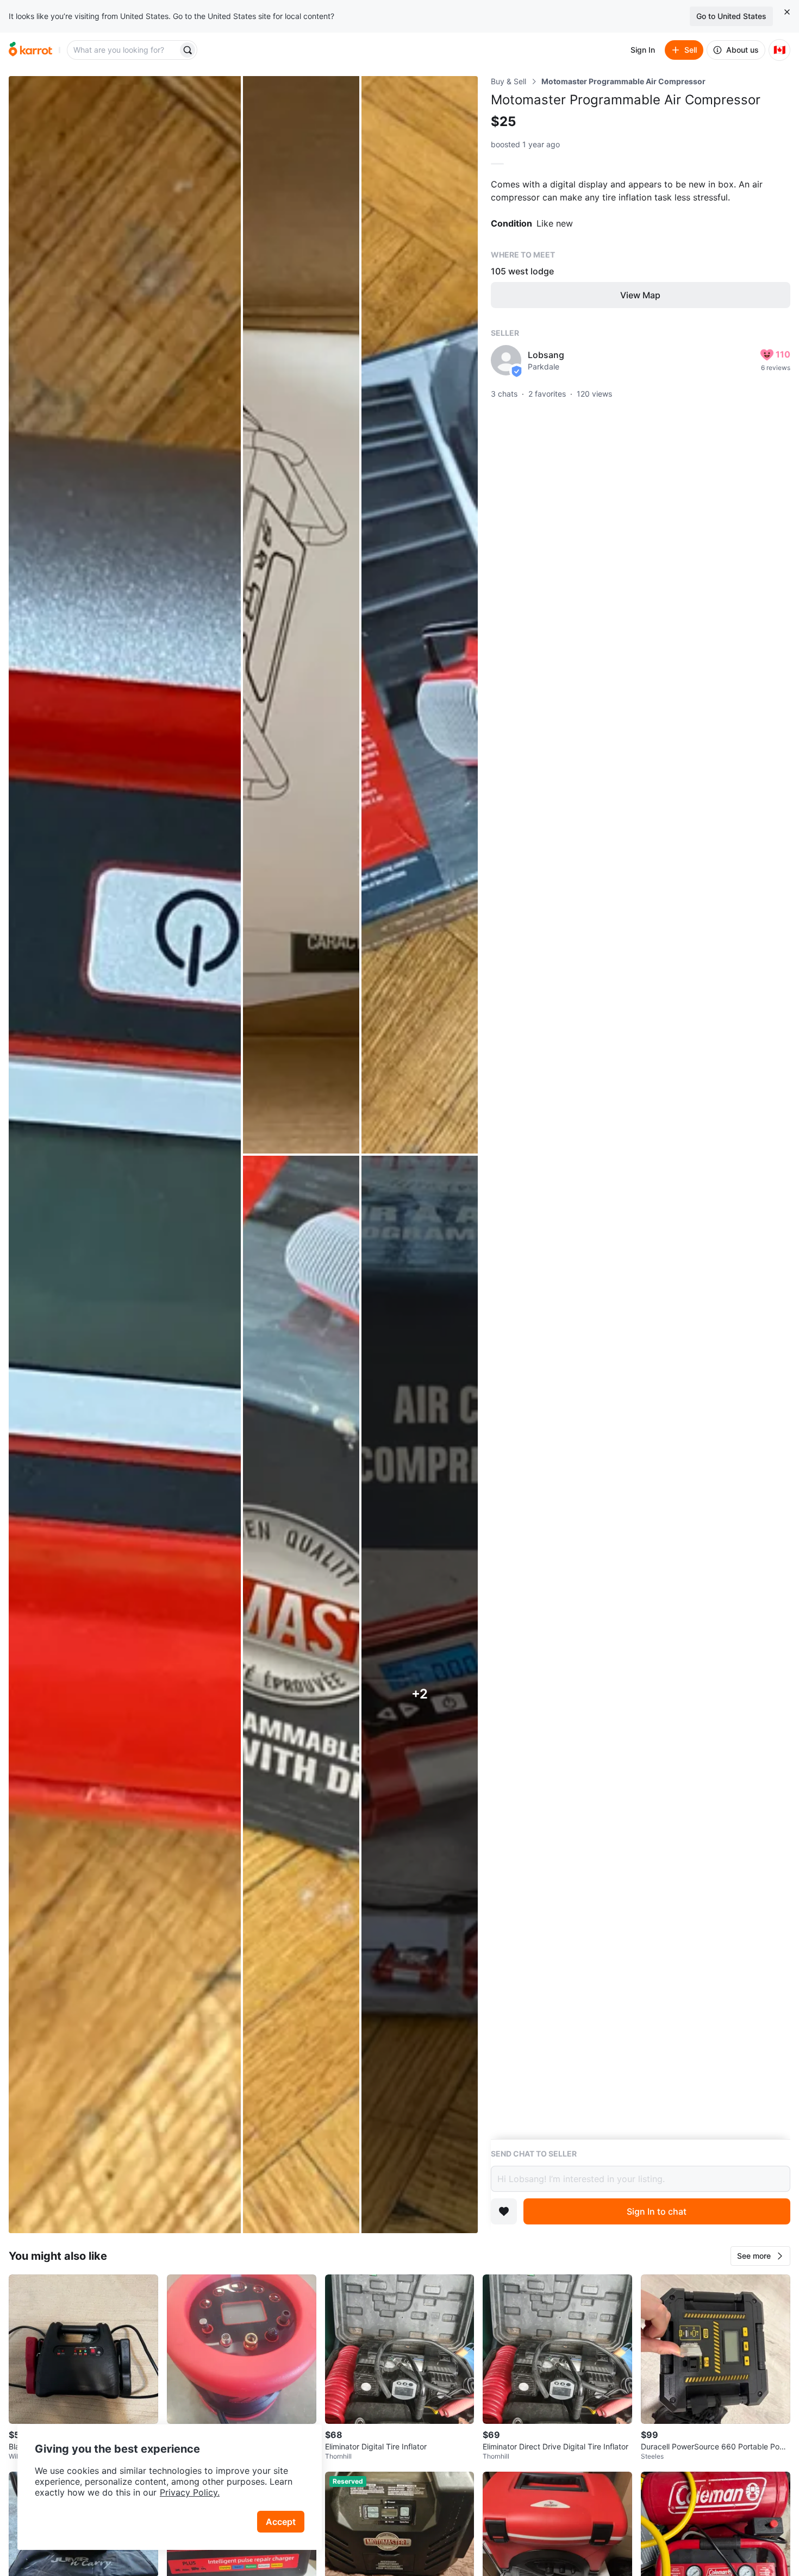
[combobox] (123, 50)
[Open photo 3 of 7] (420, 615)
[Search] (188, 50)
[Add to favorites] (504, 2211)
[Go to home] (30, 50)
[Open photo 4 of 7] (301, 1694)
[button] (760, 2256)
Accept (281, 2522)
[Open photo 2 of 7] (301, 615)
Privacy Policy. (190, 2492)
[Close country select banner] (787, 12)
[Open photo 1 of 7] (125, 1155)
